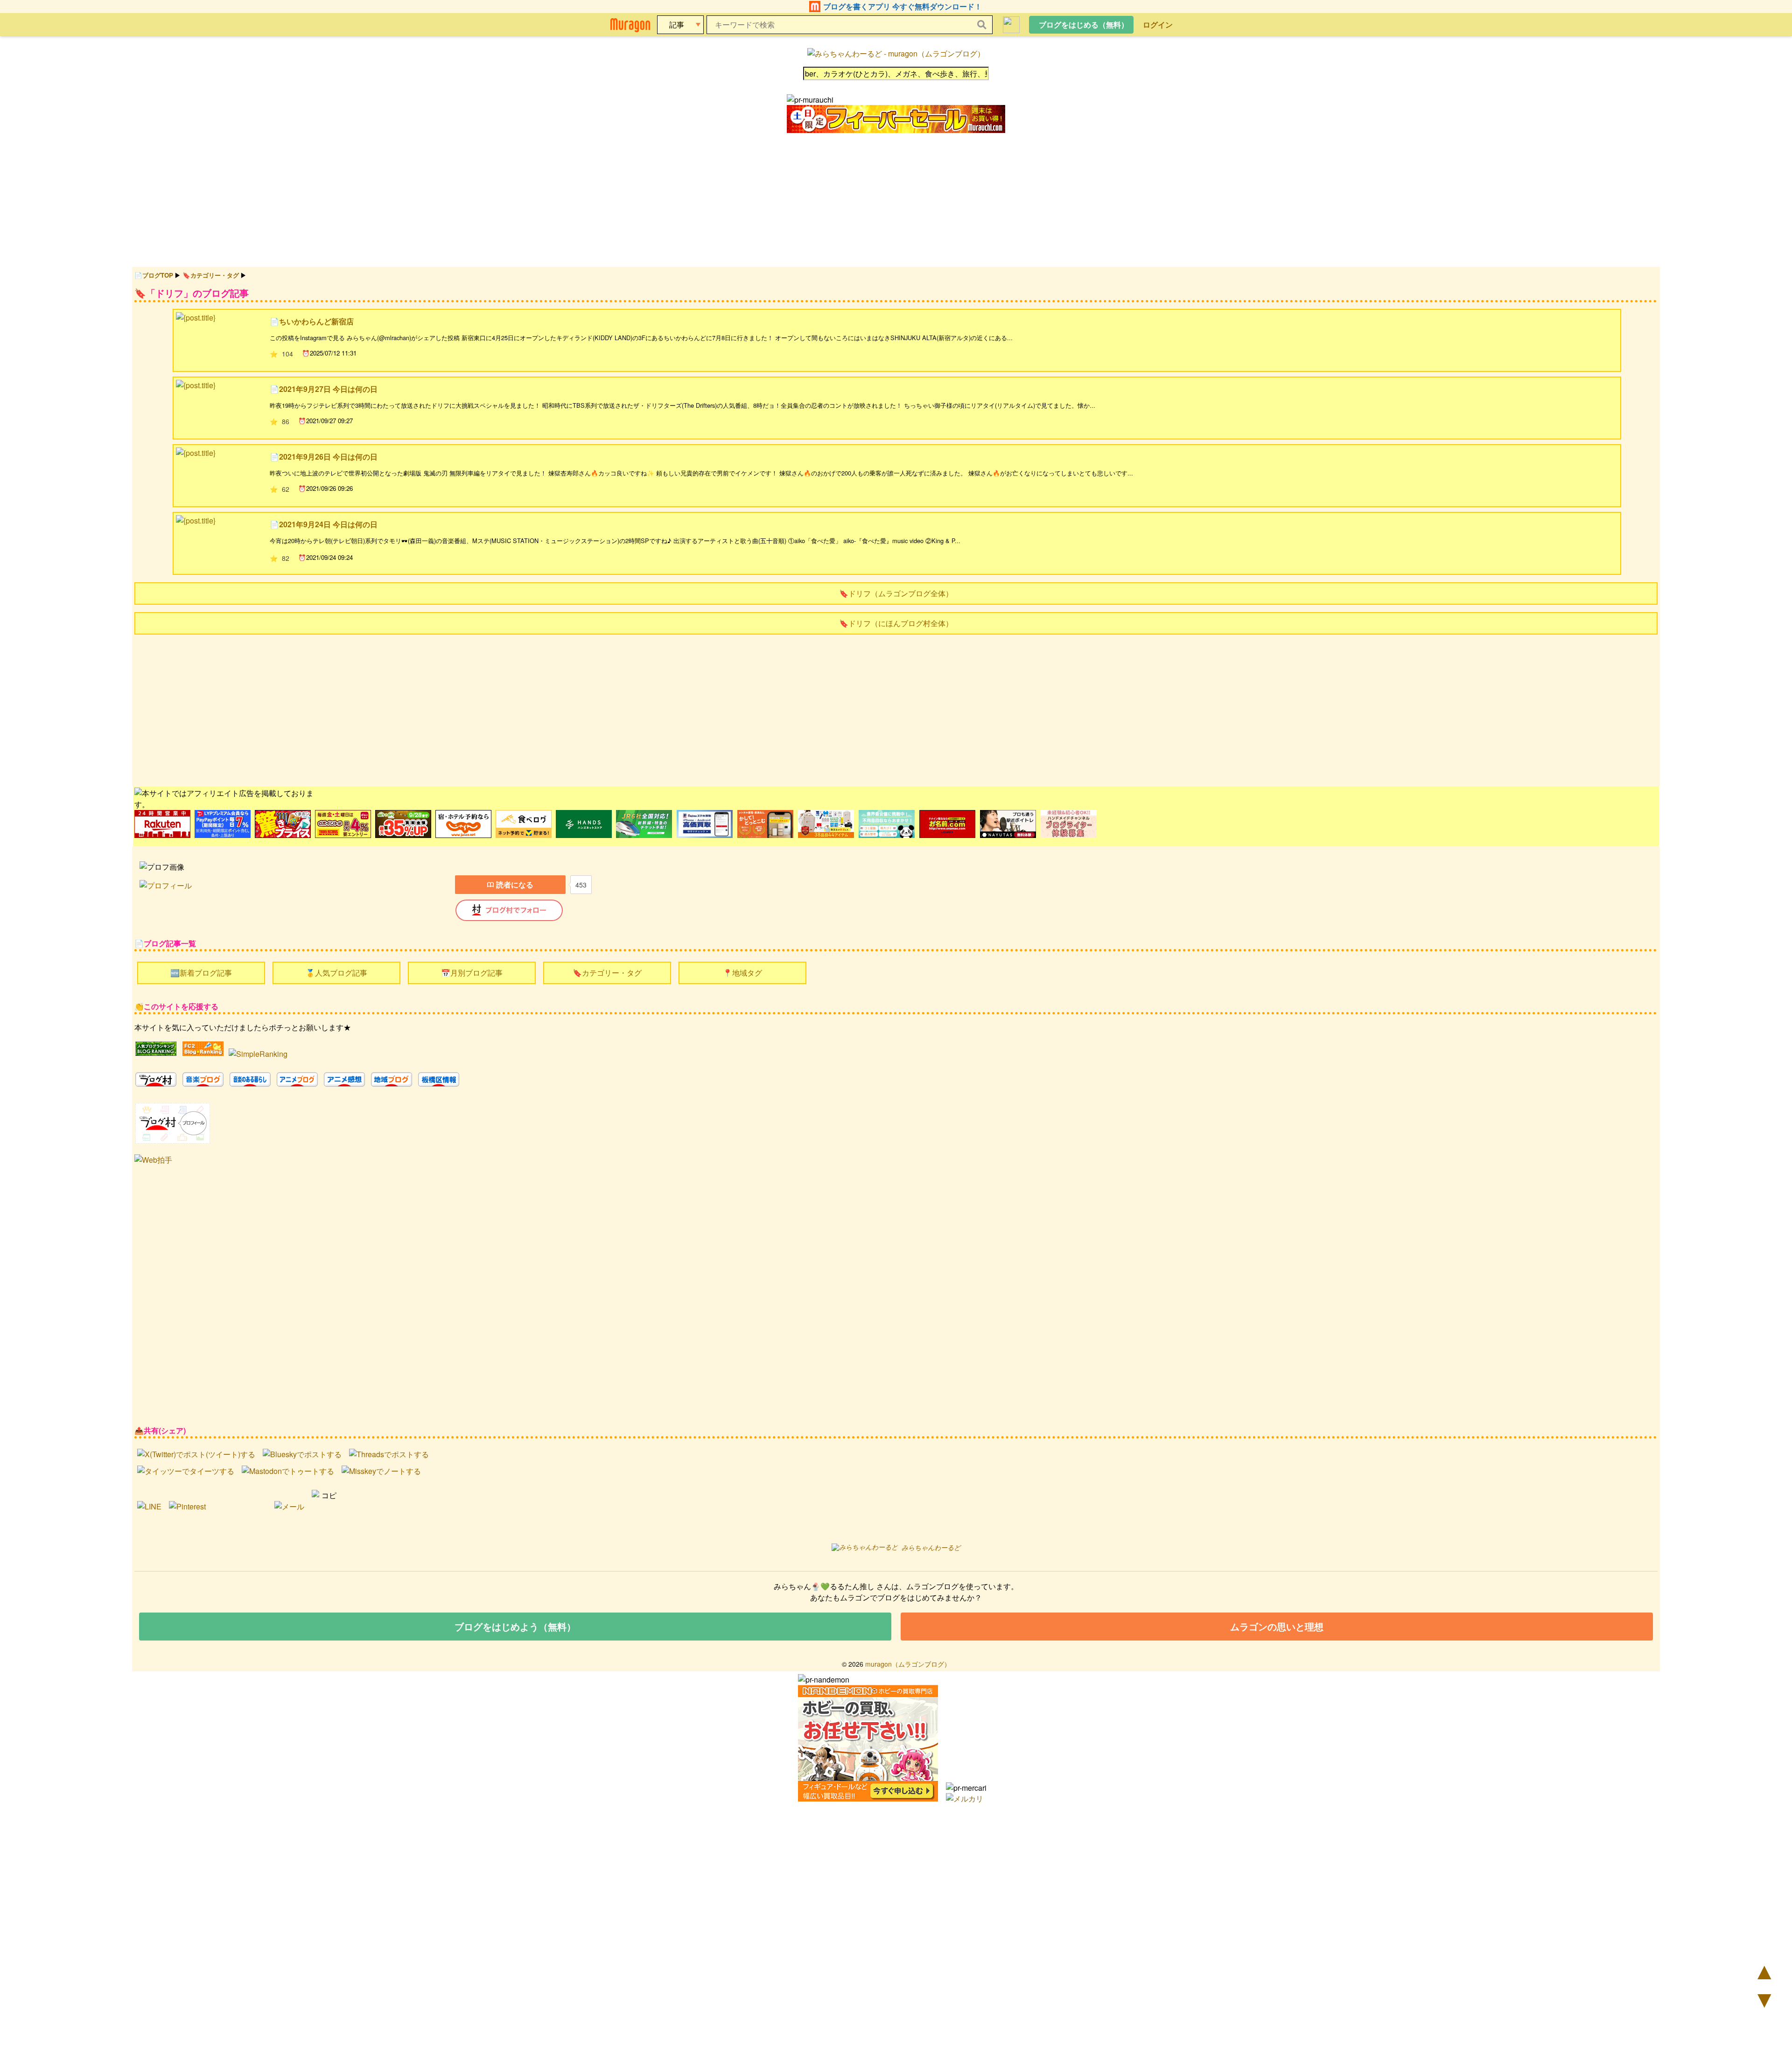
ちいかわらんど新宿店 (316, 321)
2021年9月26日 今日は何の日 (328, 457)
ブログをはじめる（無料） (1084, 24)
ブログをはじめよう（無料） (515, 1626)
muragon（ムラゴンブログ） (908, 1664)
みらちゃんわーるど (931, 1547)
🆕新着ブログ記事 (201, 973)
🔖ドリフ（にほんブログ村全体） (896, 623)
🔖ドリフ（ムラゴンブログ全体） (896, 593)
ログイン (1158, 24)
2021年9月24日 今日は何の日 (328, 524)
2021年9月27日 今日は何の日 (328, 389)
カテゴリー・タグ (215, 275)
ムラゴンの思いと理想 (1277, 1626)
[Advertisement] (414, 709)
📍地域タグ (742, 973)
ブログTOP (158, 275)
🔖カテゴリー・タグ (607, 973)
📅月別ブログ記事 (472, 973)
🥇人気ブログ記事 (336, 973)
